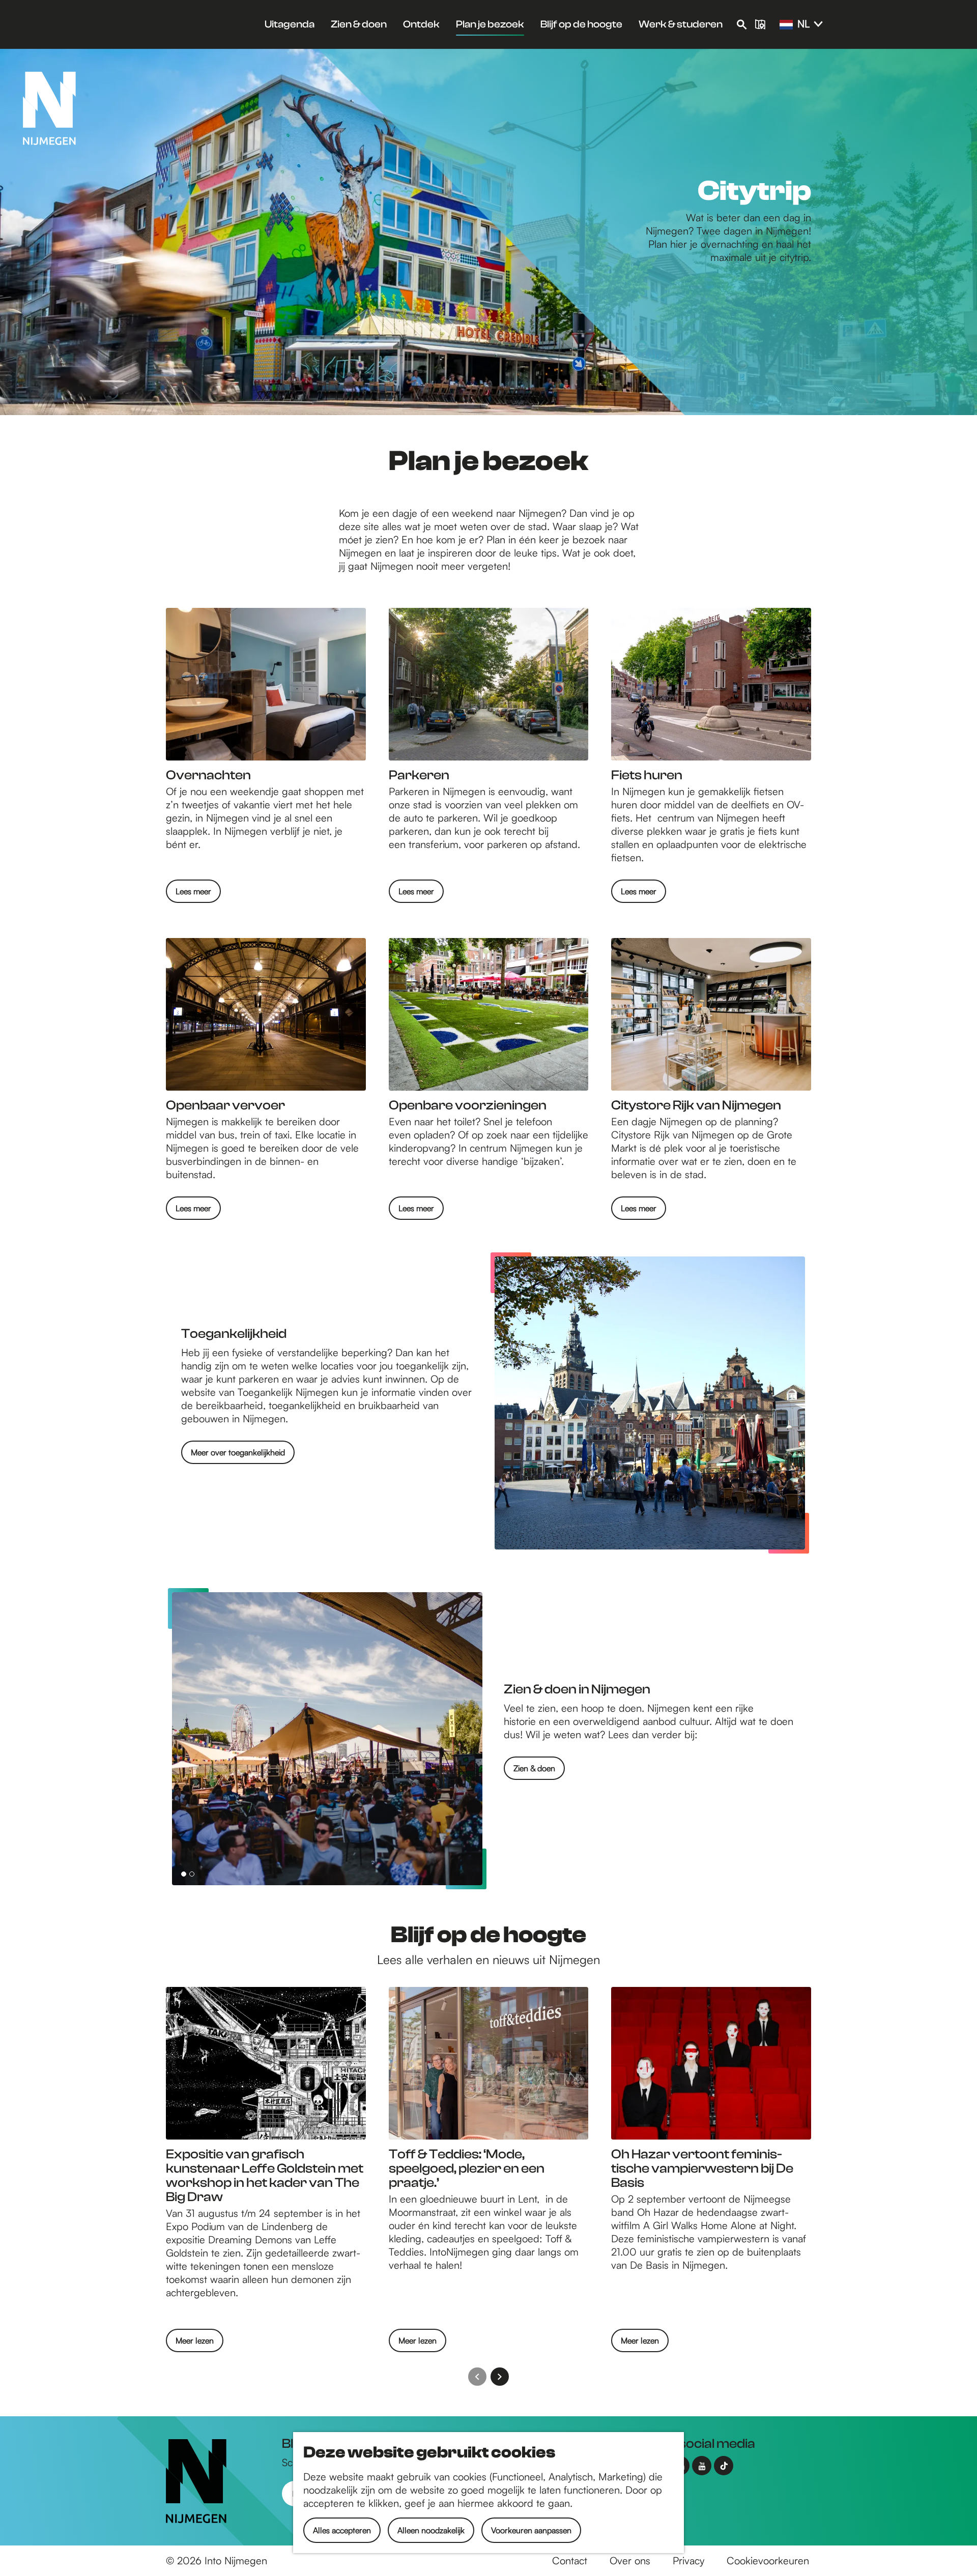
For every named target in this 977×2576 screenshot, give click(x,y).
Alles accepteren (342, 2530)
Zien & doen (534, 1768)
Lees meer (193, 891)
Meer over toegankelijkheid (238, 1452)
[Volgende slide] (500, 2377)
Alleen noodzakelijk (431, 2530)
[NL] (786, 25)
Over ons (630, 2560)
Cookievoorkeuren (768, 2560)
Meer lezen (195, 2344)
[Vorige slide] (477, 2377)
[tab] (184, 1874)
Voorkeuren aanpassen (531, 2530)
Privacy (688, 2560)
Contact (570, 2560)
